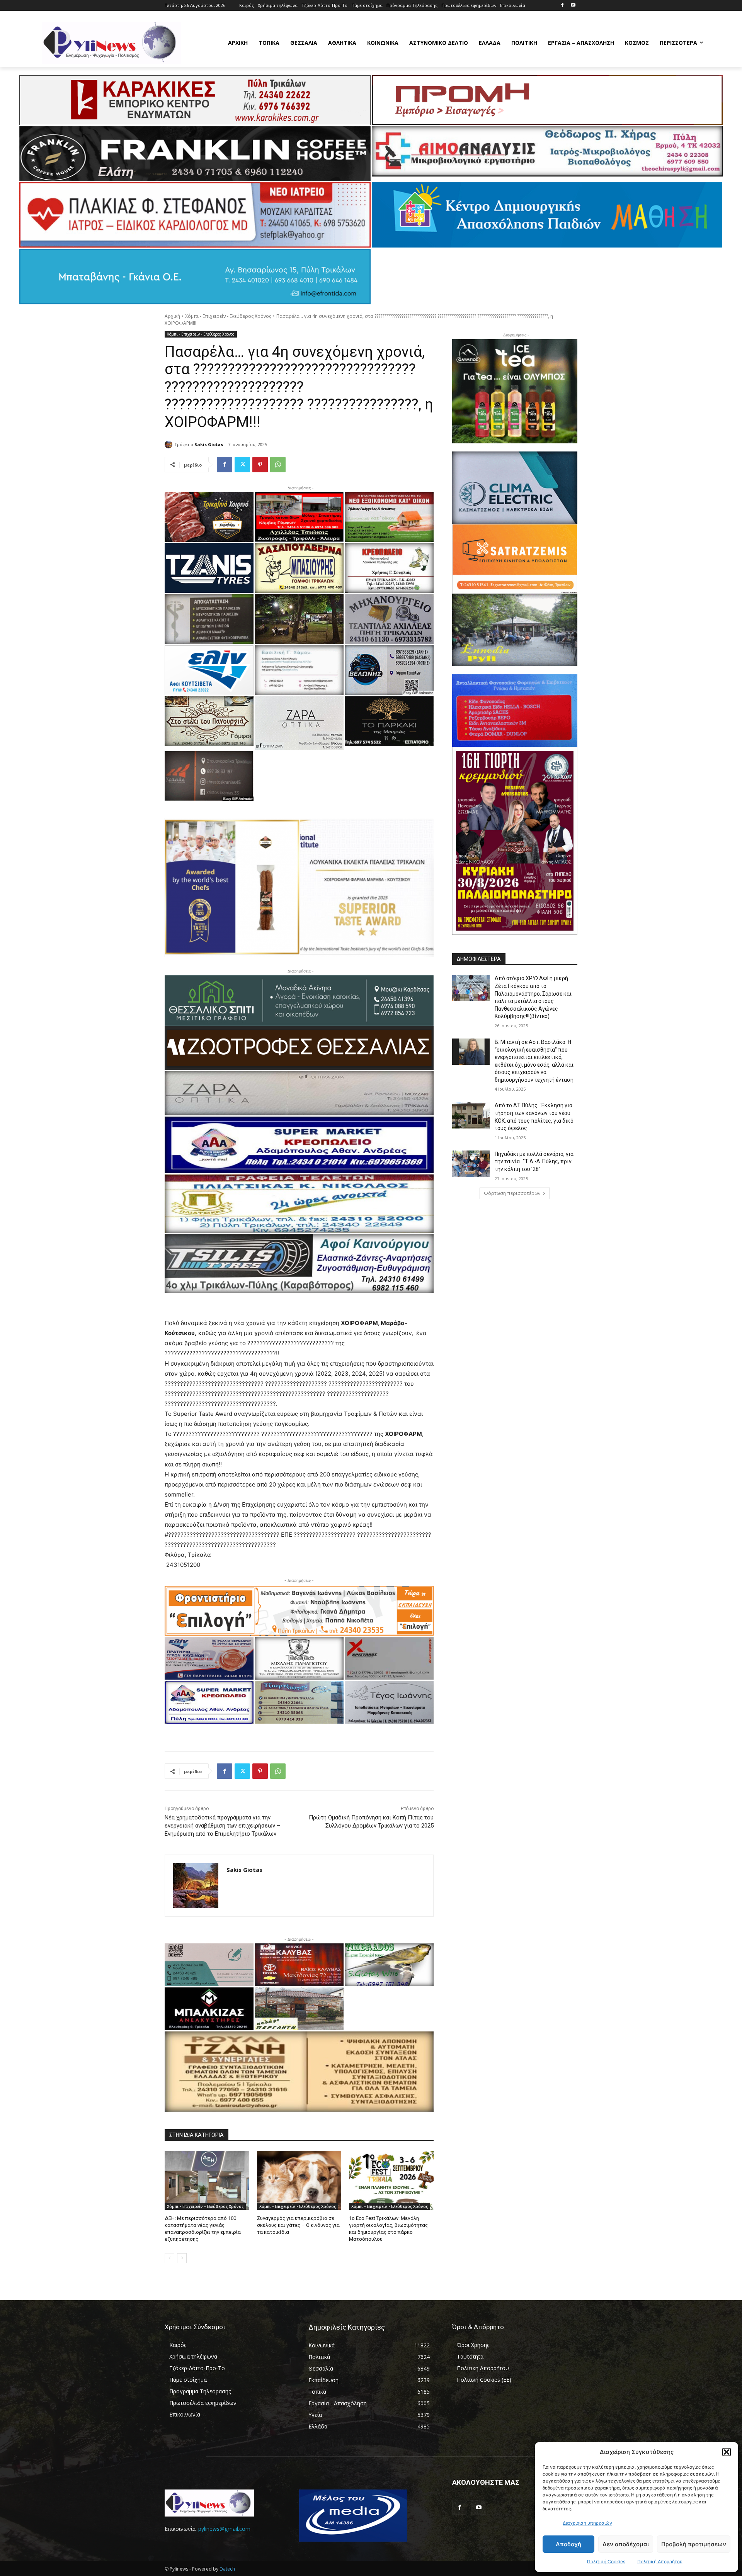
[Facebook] (562, 6)
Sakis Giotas (209, 444)
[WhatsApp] (278, 465)
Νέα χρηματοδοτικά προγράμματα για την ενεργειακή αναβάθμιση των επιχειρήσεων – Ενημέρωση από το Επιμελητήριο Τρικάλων (222, 1826)
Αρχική (172, 316)
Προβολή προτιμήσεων (694, 2544)
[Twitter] (242, 465)
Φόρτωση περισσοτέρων (512, 1193)
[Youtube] (573, 6)
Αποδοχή (568, 2544)
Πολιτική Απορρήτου (660, 2562)
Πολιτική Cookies (606, 2562)
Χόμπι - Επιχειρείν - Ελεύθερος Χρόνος (228, 316)
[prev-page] (169, 2258)
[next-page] (182, 2258)
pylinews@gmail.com (224, 2529)
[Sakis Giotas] (170, 445)
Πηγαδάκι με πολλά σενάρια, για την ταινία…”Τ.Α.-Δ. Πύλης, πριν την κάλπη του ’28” (534, 1162)
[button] (727, 2452)
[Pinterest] (260, 465)
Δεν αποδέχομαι (626, 2544)
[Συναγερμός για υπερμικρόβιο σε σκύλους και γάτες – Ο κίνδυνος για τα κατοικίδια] (299, 2180)
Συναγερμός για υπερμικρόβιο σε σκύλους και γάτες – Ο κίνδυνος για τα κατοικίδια (298, 2225)
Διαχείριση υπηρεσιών (587, 2523)
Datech (227, 2569)
